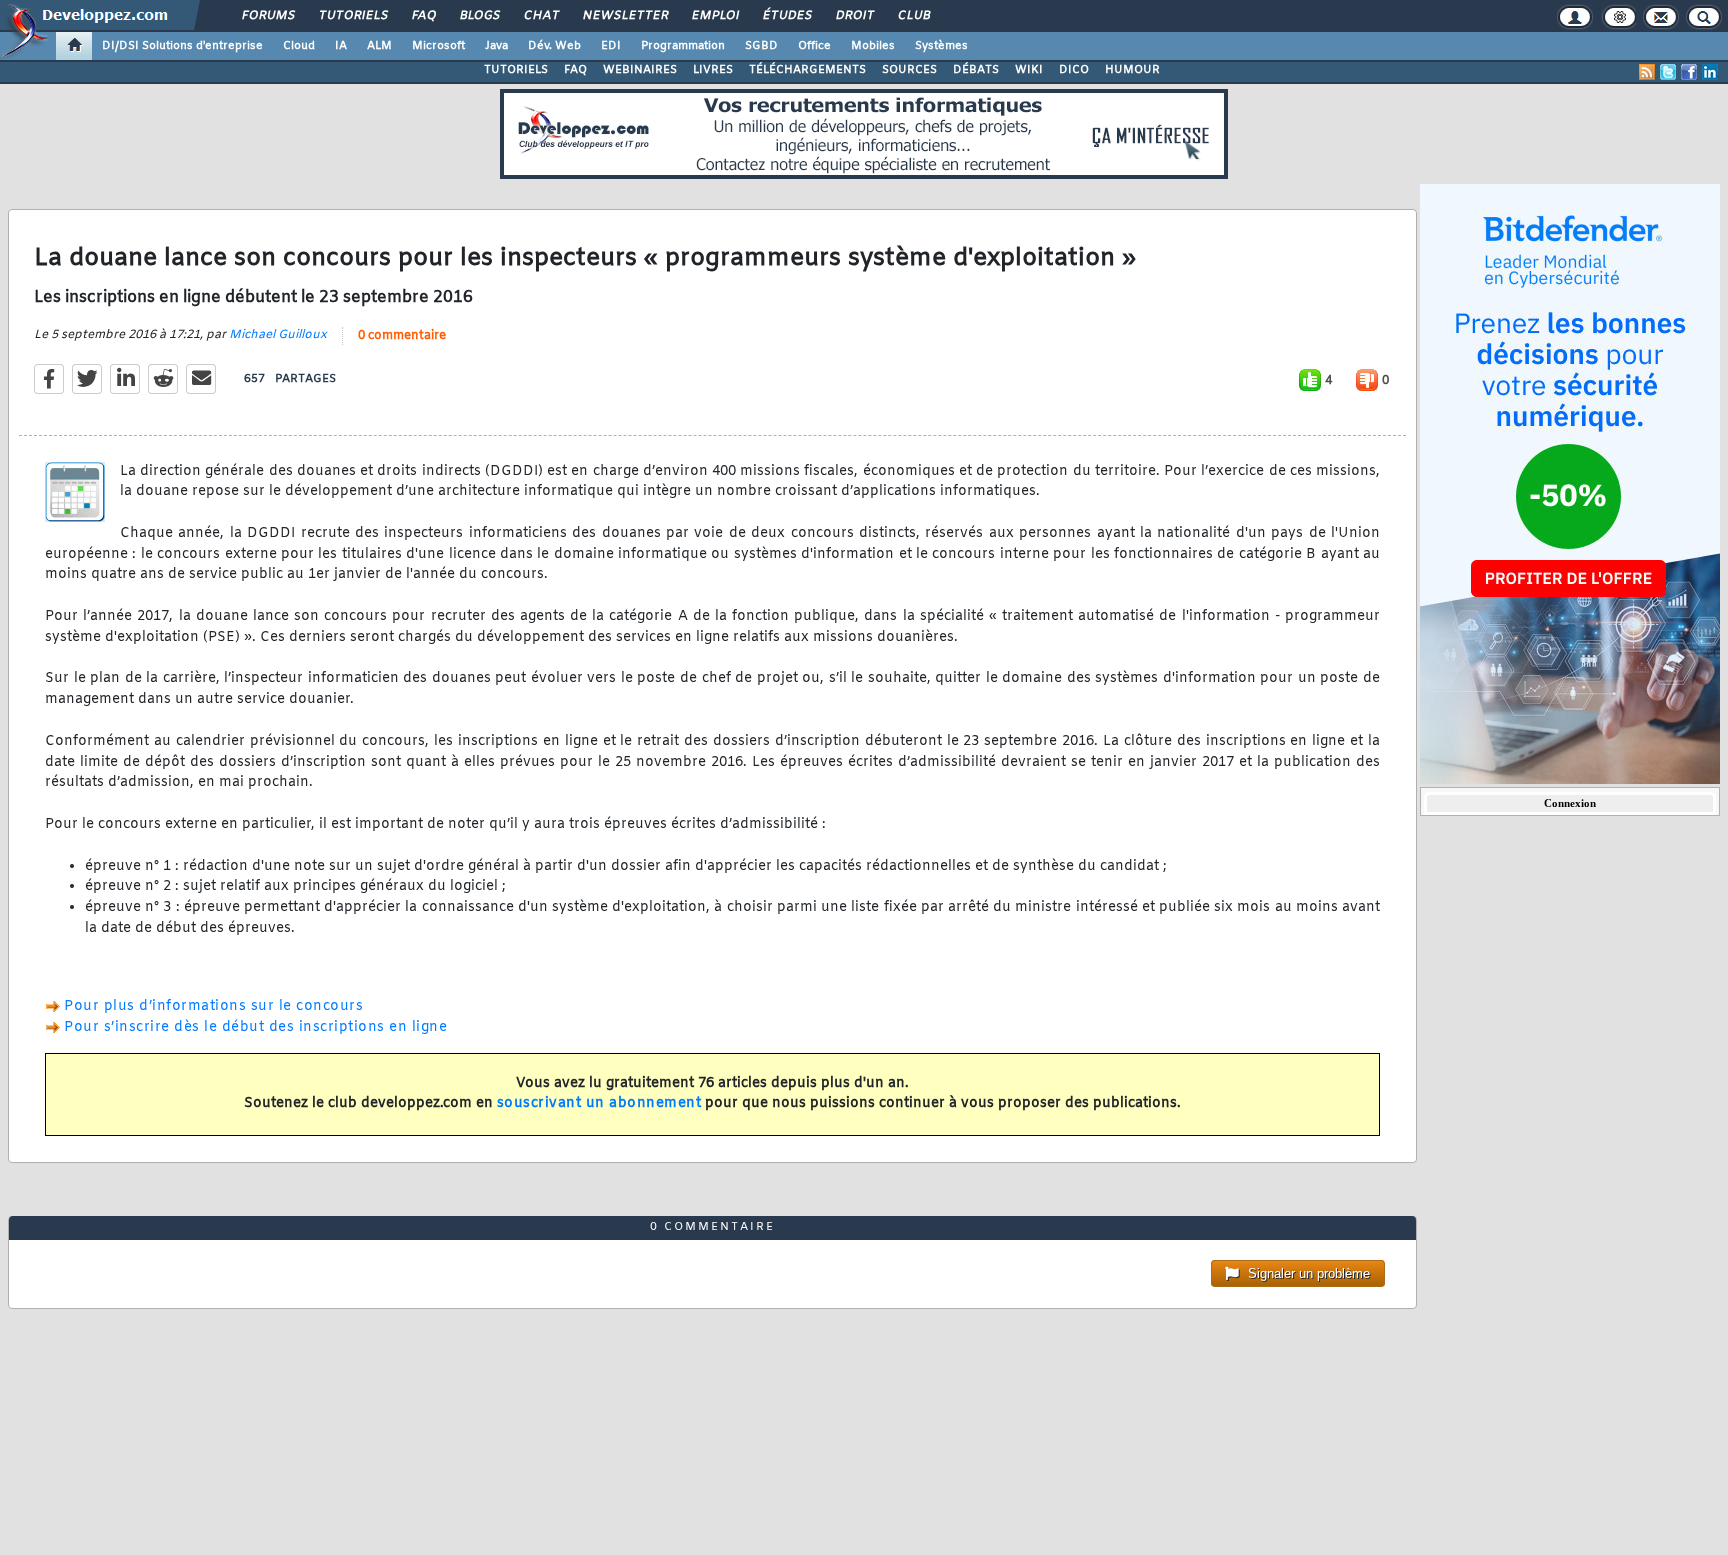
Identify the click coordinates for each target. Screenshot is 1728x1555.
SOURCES (909, 70)
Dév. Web (554, 46)
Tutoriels (352, 16)
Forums (267, 16)
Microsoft (438, 46)
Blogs (479, 16)
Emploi (714, 16)
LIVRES (713, 70)
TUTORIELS (516, 70)
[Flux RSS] (1647, 72)
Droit (854, 16)
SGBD (761, 46)
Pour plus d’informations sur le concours (213, 1006)
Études (786, 16)
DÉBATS (976, 70)
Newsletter (624, 16)
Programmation (683, 46)
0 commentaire (402, 336)
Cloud (299, 46)
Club (913, 16)
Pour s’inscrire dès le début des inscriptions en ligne (255, 1027)
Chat (540, 16)
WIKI (1029, 70)
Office (814, 46)
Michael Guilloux (278, 335)
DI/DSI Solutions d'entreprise (182, 46)
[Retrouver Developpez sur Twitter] (1668, 72)
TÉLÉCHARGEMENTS (807, 70)
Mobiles (873, 46)
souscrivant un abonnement (599, 1103)
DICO (1074, 70)
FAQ (423, 16)
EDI (611, 46)
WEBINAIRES (640, 70)
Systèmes (941, 46)
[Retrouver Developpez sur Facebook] (1689, 72)
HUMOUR (1132, 70)
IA (341, 46)
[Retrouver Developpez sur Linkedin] (1710, 72)
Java (496, 46)
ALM (379, 46)
